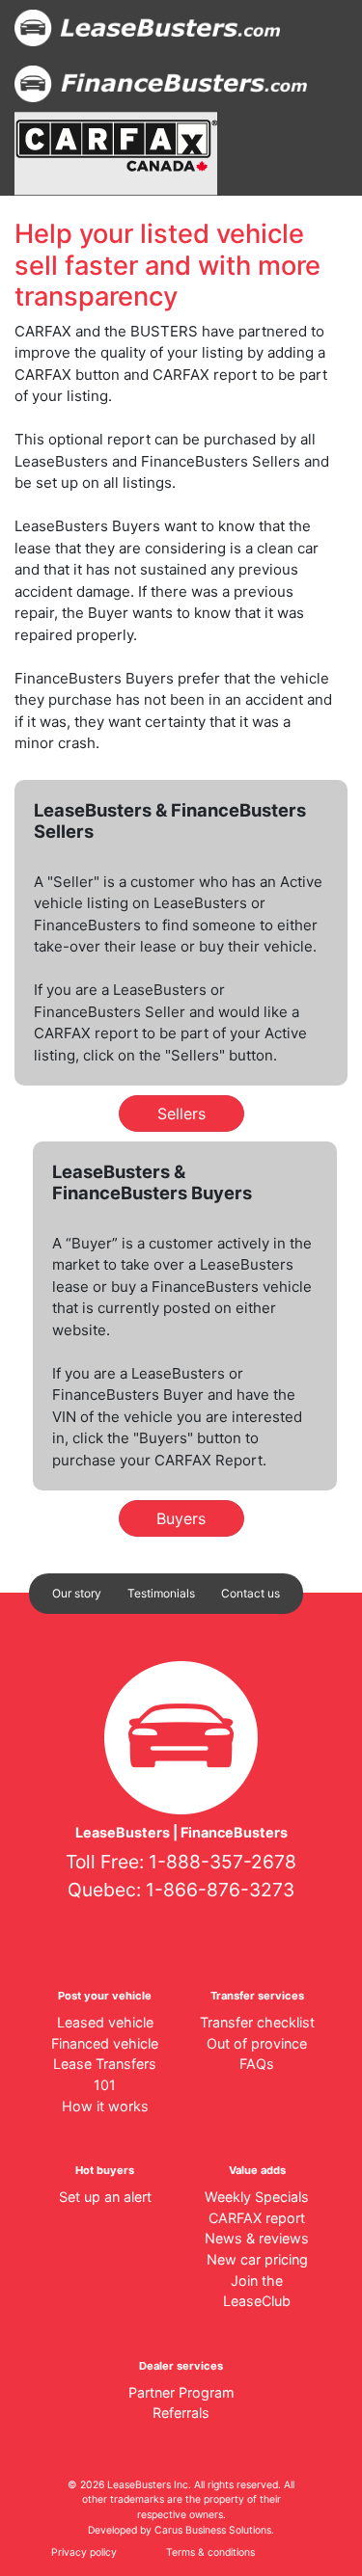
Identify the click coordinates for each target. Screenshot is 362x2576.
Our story (77, 1593)
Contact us (251, 1593)
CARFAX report (257, 2218)
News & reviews (257, 2238)
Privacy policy (84, 2552)
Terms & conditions (210, 2552)
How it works (105, 2106)
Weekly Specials (257, 2197)
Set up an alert (105, 2197)
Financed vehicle (105, 2043)
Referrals (181, 2413)
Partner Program (181, 2392)
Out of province (257, 2043)
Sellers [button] (181, 1114)
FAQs (257, 2064)
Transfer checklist (257, 2022)
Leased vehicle (105, 2022)
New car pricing (257, 2259)
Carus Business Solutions (213, 2530)
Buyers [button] (181, 1518)
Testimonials (161, 1593)
